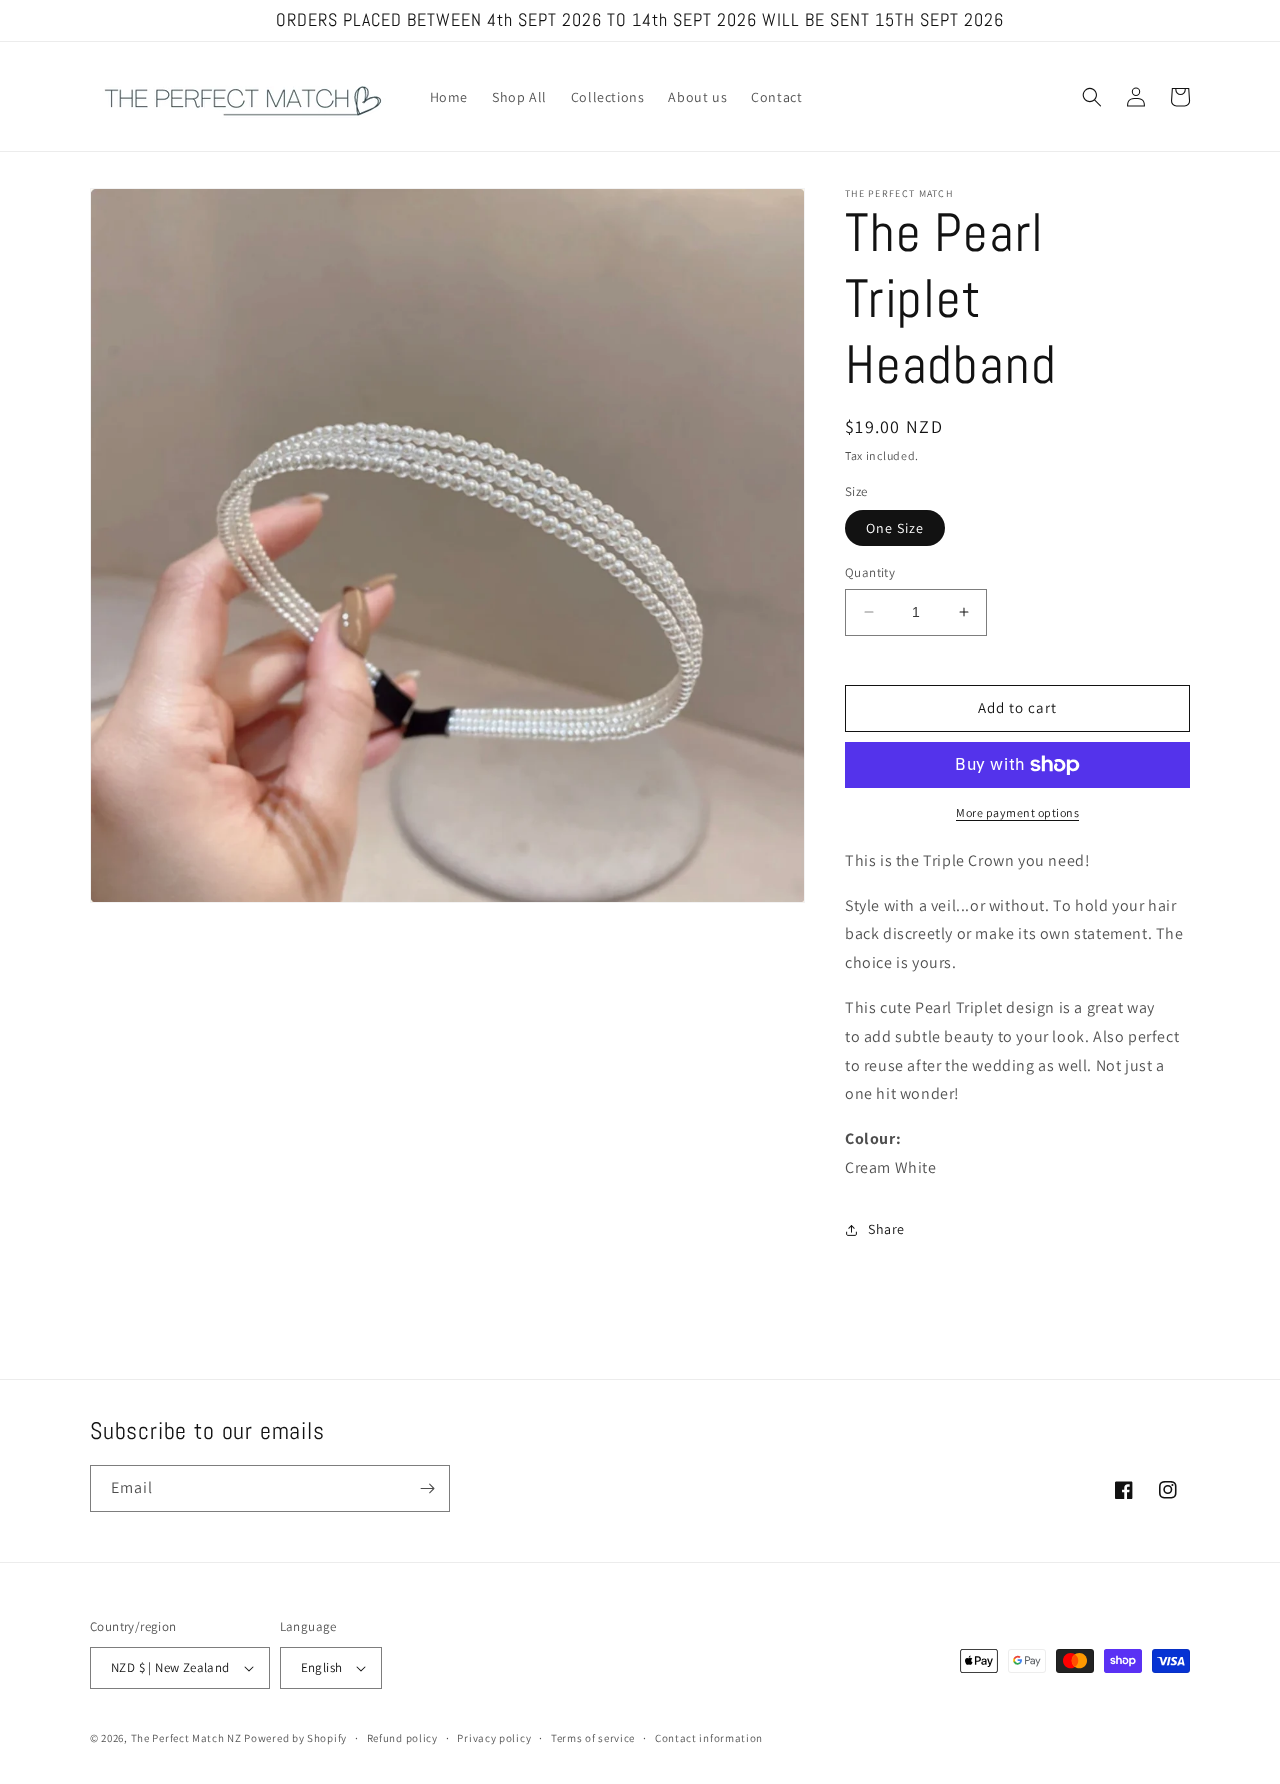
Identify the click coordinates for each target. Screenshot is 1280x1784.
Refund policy (402, 1738)
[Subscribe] (427, 1488)
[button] (1092, 97)
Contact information (709, 1738)
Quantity (870, 572)
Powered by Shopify (295, 1738)
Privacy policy (494, 1738)
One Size (895, 528)
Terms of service (593, 1738)
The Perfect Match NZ (186, 1738)
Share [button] (886, 1229)
